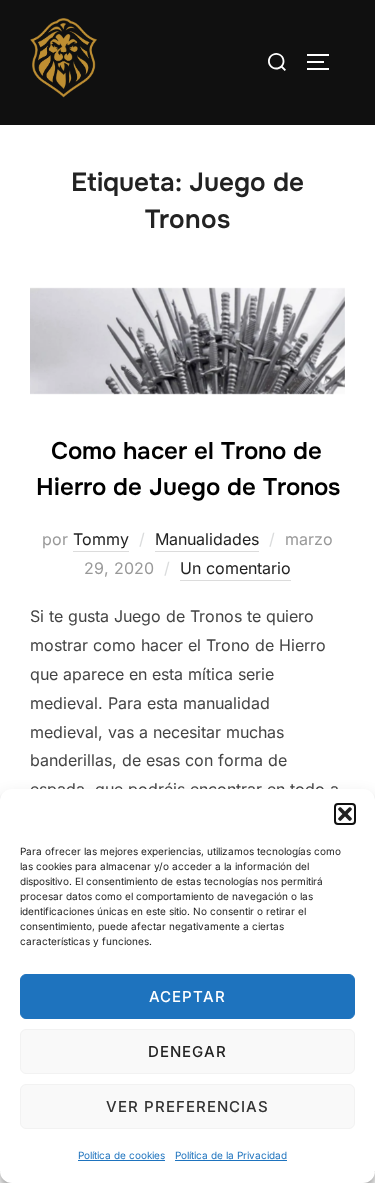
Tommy (101, 539)
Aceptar (187, 996)
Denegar (187, 1051)
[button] (345, 814)
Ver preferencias (187, 1106)
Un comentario (235, 568)
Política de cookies (121, 1155)
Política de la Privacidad (231, 1155)
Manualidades (207, 539)
